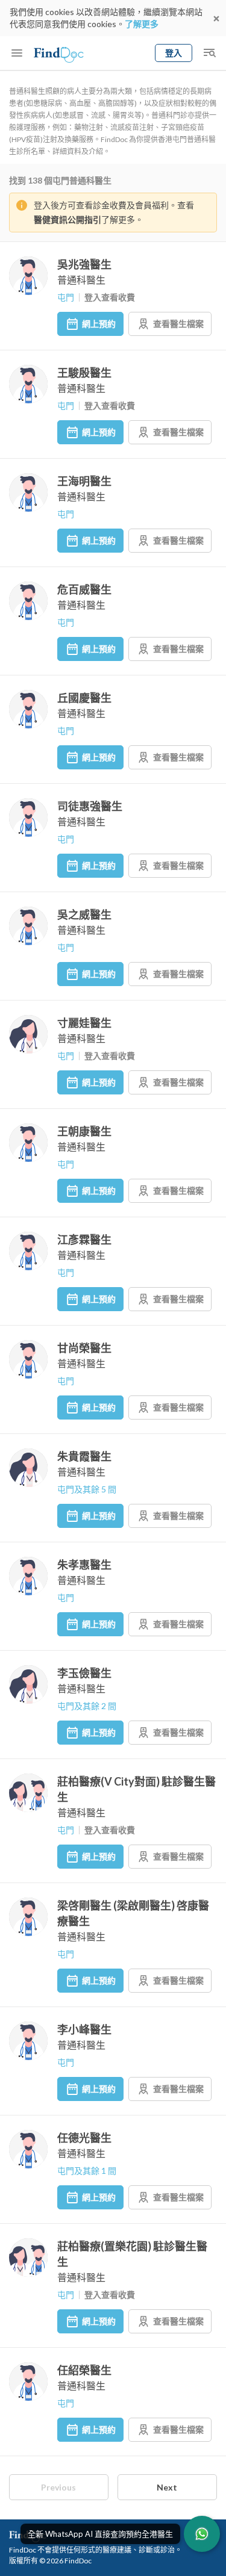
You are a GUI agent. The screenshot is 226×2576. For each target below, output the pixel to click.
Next (167, 2487)
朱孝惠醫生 (84, 1565)
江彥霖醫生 (84, 1240)
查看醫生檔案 (178, 324)
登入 (174, 53)
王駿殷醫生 (84, 373)
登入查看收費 (110, 297)
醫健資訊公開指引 (67, 219)
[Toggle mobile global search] (209, 53)
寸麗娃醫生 (84, 1023)
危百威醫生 (84, 589)
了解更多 (142, 24)
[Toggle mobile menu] (17, 53)
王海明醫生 (84, 481)
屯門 (66, 297)
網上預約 (99, 324)
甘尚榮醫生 (84, 1348)
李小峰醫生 (84, 2029)
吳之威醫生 (84, 914)
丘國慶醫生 (84, 698)
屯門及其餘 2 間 (87, 1706)
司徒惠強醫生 (90, 806)
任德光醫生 (84, 2138)
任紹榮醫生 (84, 2370)
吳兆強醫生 (84, 264)
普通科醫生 (81, 280)
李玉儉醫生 (84, 1673)
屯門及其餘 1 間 (87, 2171)
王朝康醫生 (84, 1131)
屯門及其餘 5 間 (87, 1489)
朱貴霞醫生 (84, 1456)
